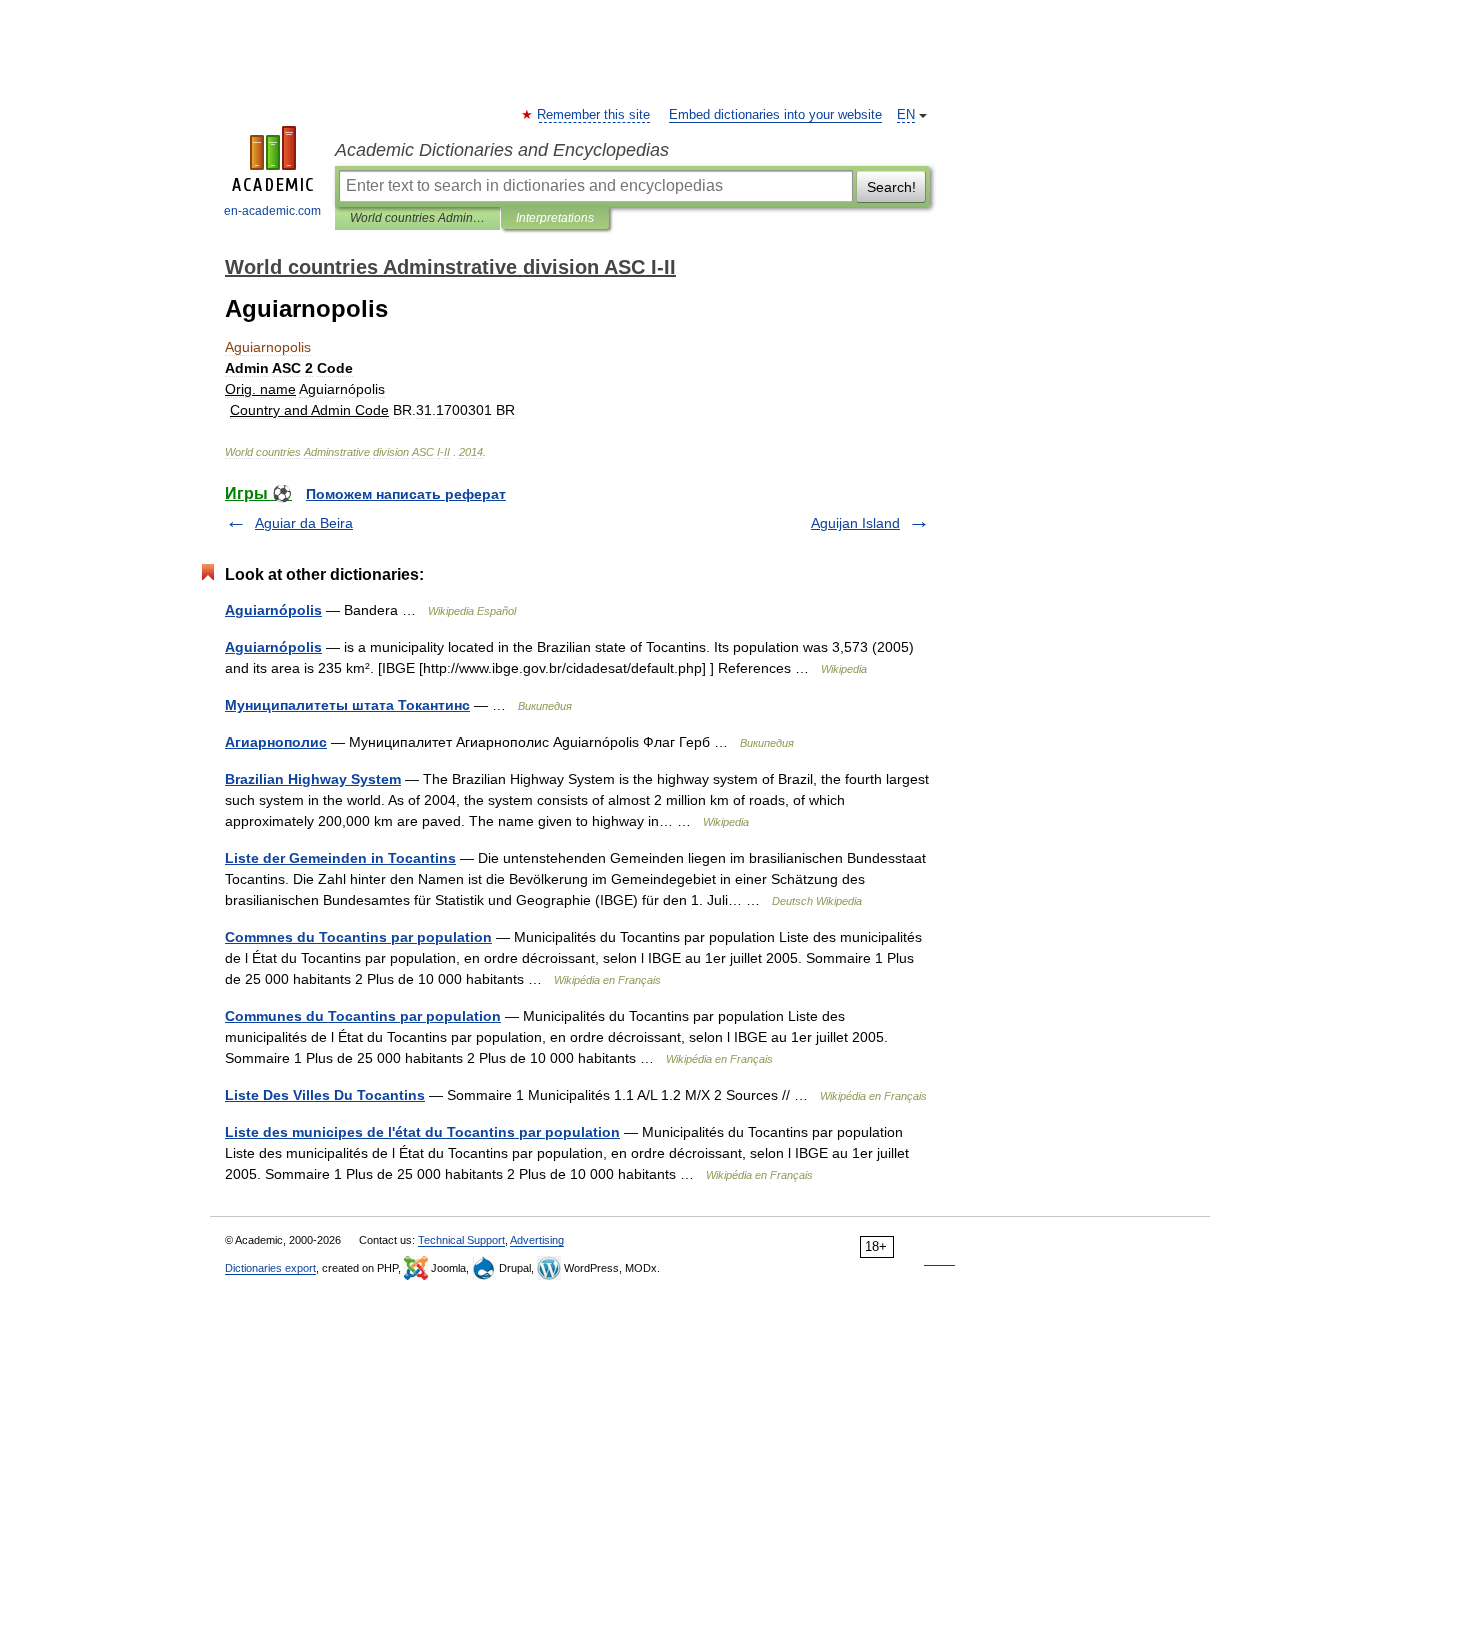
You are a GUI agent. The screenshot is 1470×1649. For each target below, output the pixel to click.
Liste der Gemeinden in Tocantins (340, 858)
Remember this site (594, 115)
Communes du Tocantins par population (363, 1016)
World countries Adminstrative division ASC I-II (417, 218)
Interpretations (555, 218)
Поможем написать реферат (406, 494)
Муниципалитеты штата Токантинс (347, 705)
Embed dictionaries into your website (775, 115)
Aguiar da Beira (304, 523)
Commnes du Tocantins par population (358, 937)
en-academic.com (272, 211)
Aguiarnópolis (273, 610)
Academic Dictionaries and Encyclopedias (502, 150)
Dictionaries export (270, 1268)
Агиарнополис (276, 742)
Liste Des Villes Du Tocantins (325, 1095)
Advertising (537, 1240)
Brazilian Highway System (313, 779)
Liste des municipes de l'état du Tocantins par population (422, 1132)
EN (906, 115)
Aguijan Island (855, 523)
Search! (891, 187)
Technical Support (461, 1240)
